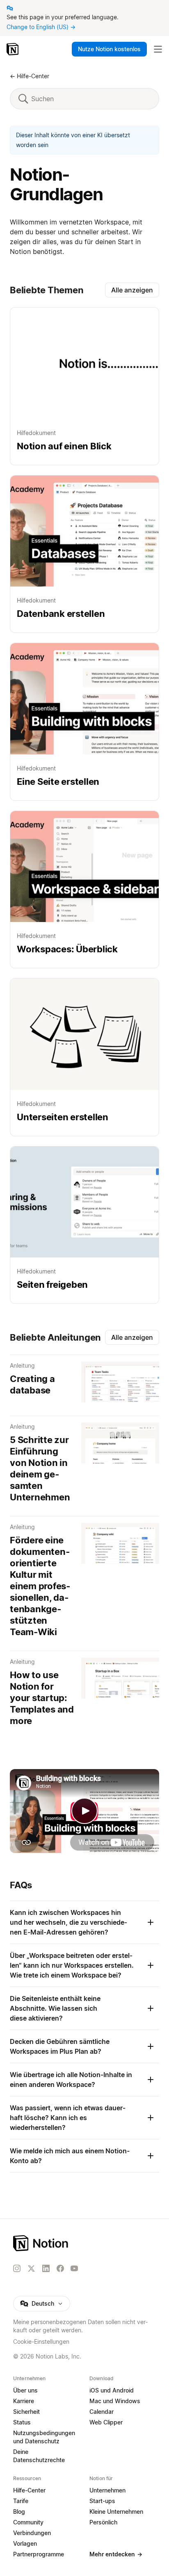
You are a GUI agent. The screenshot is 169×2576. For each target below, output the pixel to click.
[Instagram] (17, 2268)
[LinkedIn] (46, 2268)
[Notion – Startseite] (13, 49)
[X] (31, 2269)
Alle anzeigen (132, 290)
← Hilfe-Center (30, 76)
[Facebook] (60, 2268)
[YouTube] (74, 2268)
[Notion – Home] (84, 2243)
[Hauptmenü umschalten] (158, 49)
